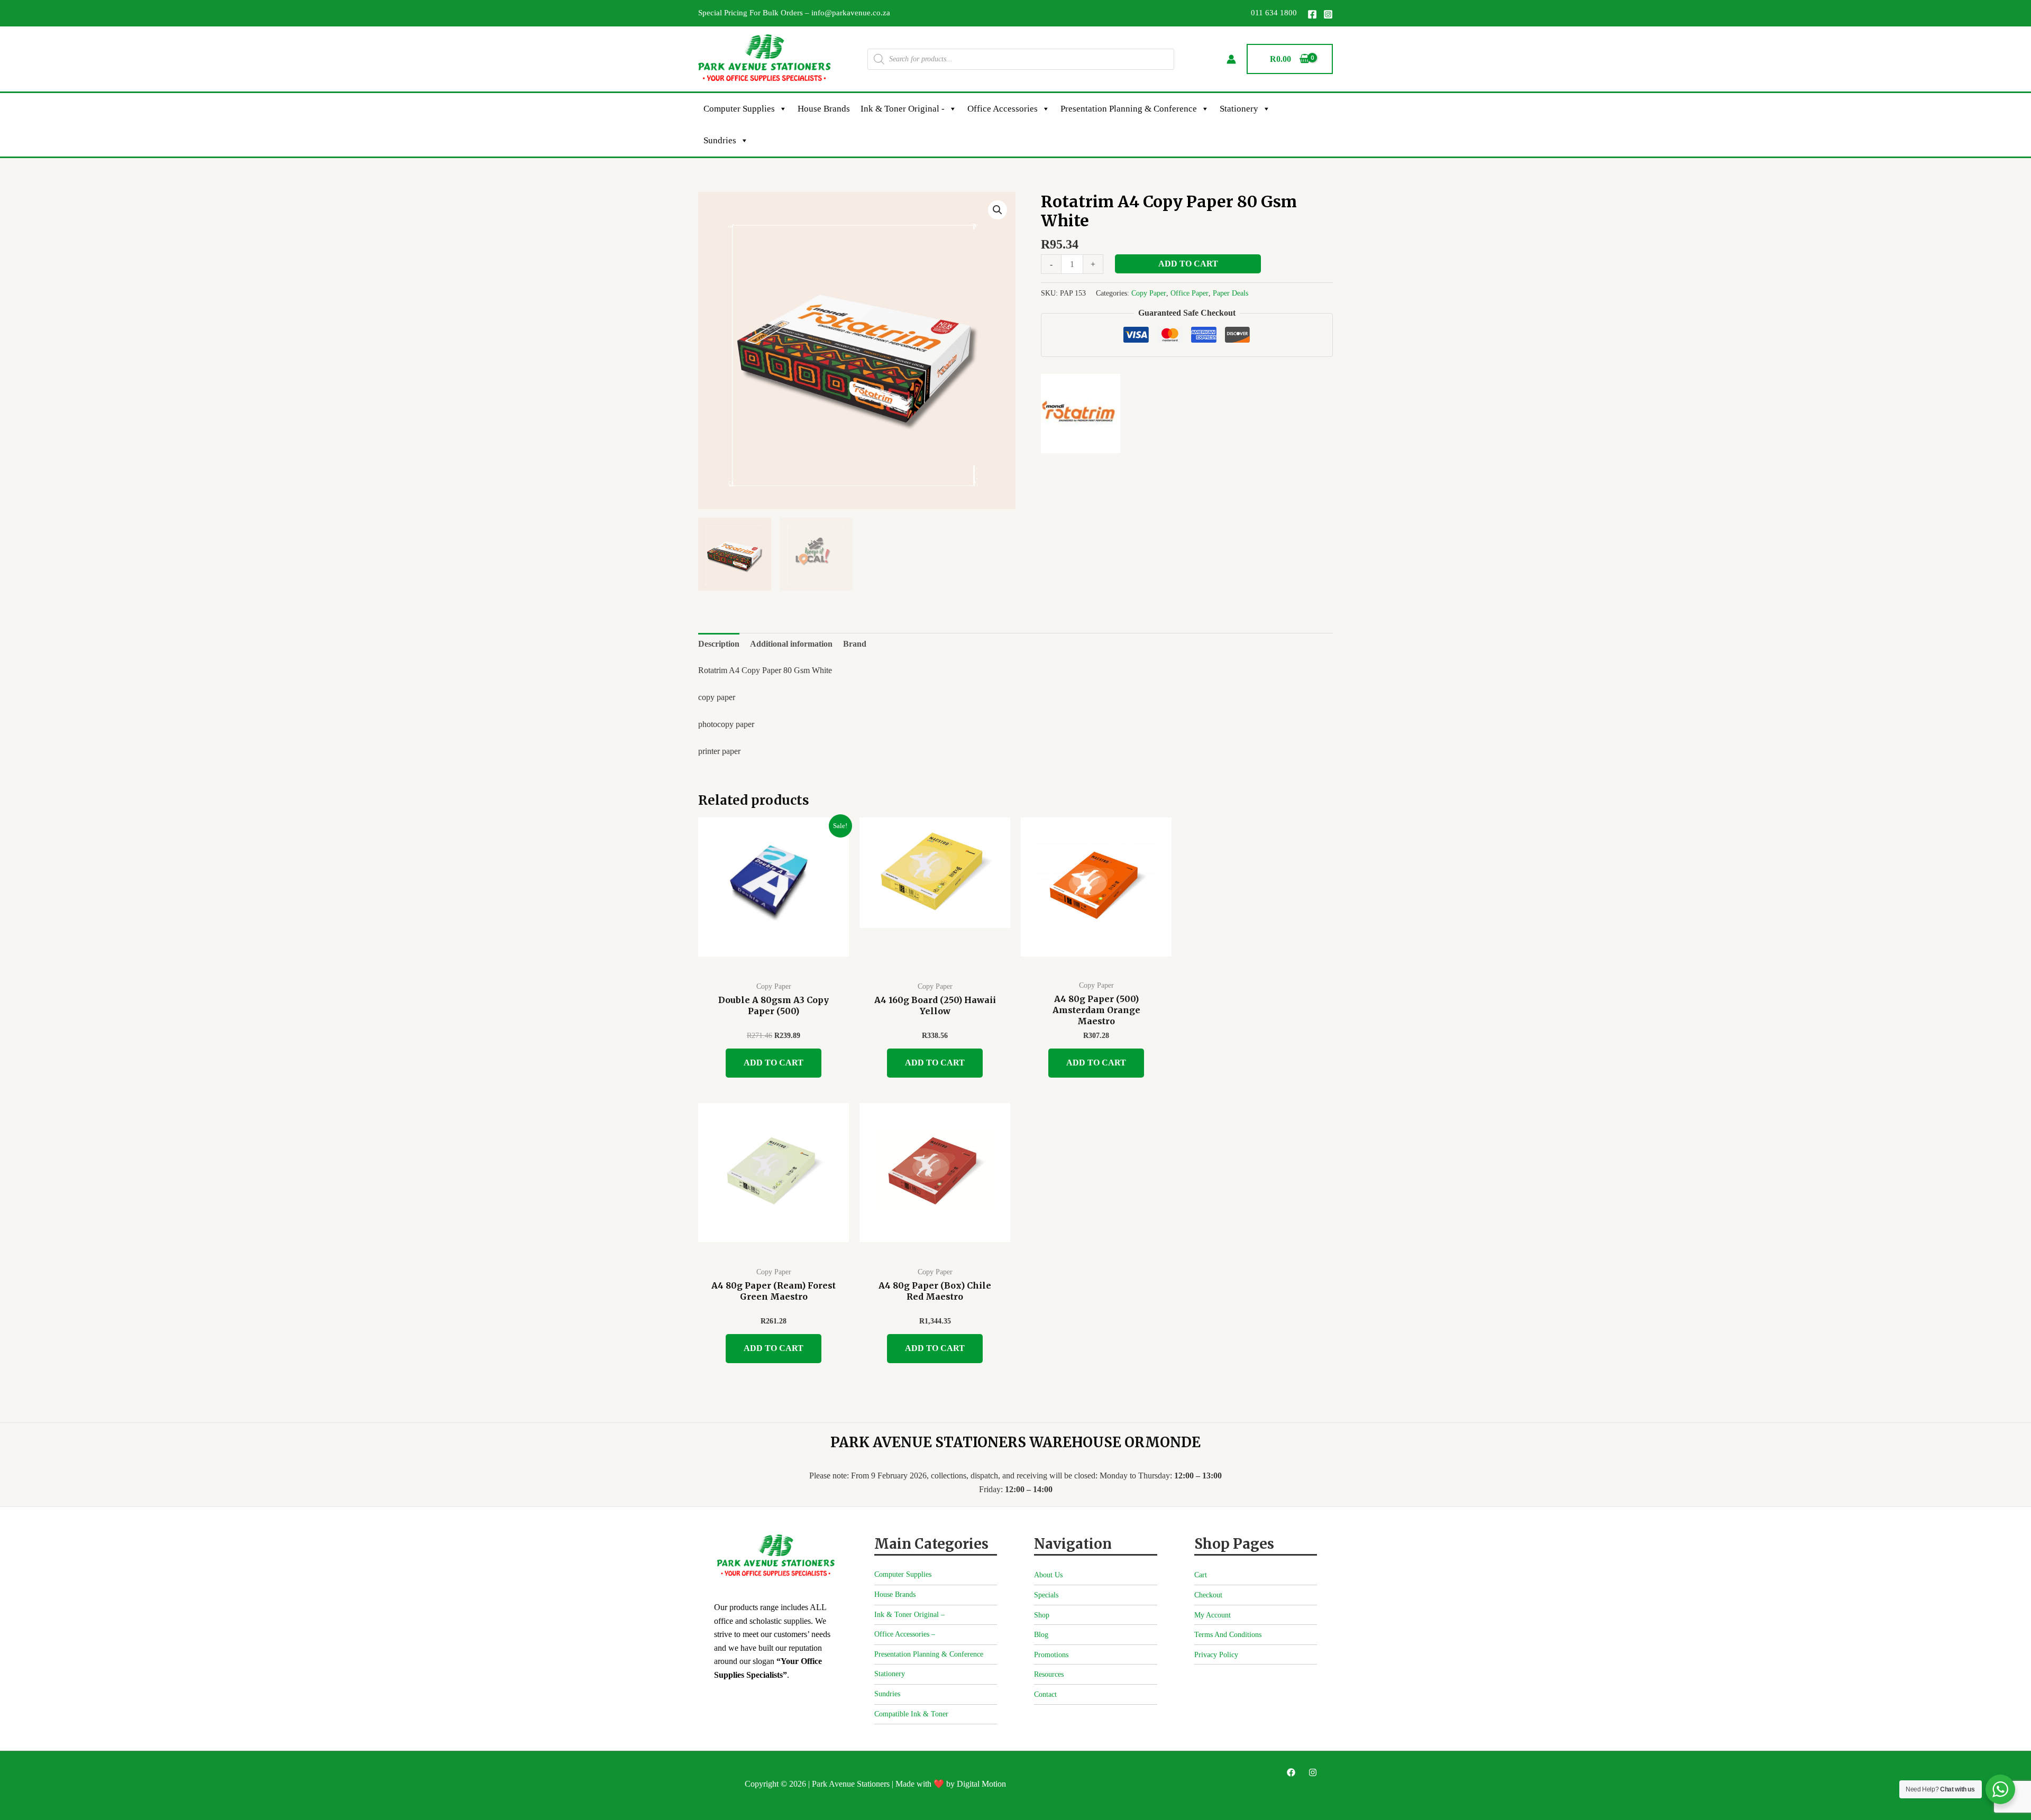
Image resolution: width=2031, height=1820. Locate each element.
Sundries (720, 140)
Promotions (1051, 1655)
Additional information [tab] (791, 644)
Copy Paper (1149, 293)
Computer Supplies (739, 109)
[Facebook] (1312, 14)
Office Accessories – (905, 1634)
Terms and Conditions (1228, 1635)
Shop (1042, 1615)
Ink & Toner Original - (903, 109)
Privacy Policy (1216, 1655)
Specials (1046, 1595)
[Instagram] (1328, 14)
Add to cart (1188, 264)
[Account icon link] (1231, 59)
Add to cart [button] (774, 1063)
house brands (824, 109)
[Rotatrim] (1081, 413)
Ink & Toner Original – (909, 1615)
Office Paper (1190, 293)
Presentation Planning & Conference (1129, 109)
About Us (1048, 1575)
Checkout (1208, 1595)
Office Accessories (1003, 109)
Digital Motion (981, 1784)
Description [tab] (719, 644)
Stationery (1239, 109)
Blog (1041, 1635)
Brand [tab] (855, 644)
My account (1213, 1615)
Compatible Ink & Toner (911, 1714)
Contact (1045, 1694)
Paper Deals (1231, 293)
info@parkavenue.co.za (851, 13)
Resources (1049, 1674)
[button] (998, 210)
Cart (1201, 1575)
